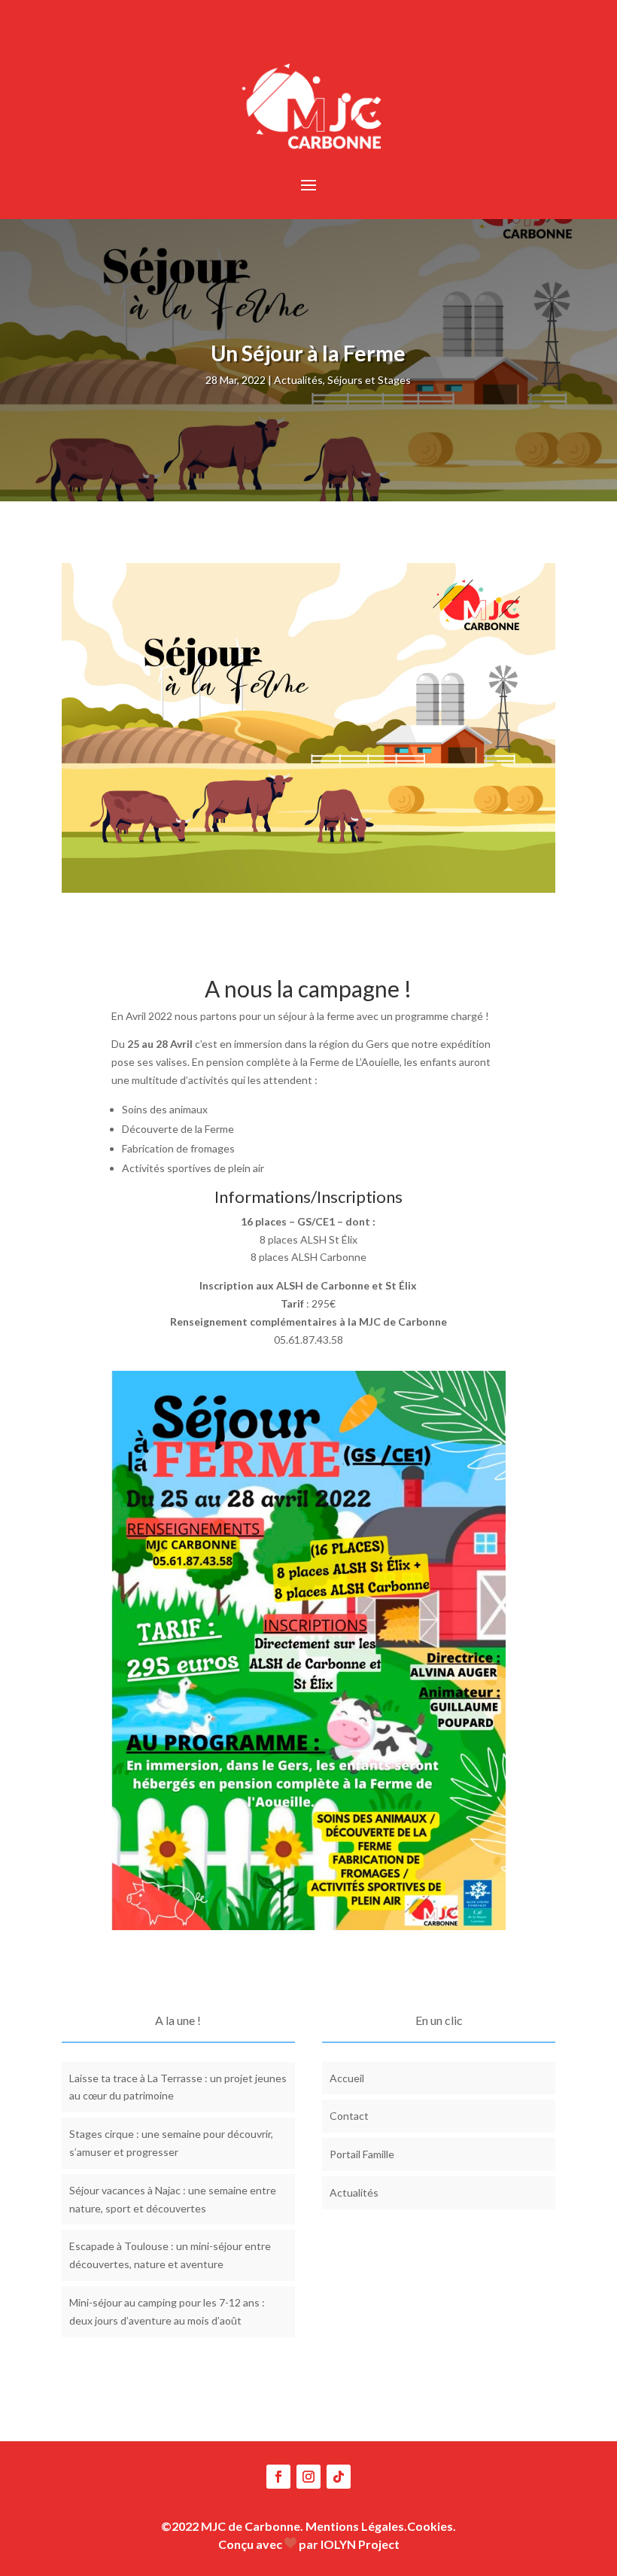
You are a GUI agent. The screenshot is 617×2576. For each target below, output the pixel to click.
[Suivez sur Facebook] (278, 2477)
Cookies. (432, 2526)
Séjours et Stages (369, 380)
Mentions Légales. (356, 2526)
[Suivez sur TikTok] (339, 2477)
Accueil (347, 2078)
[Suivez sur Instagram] (308, 2477)
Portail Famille (362, 2154)
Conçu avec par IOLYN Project (309, 2544)
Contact (349, 2116)
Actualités (298, 380)
